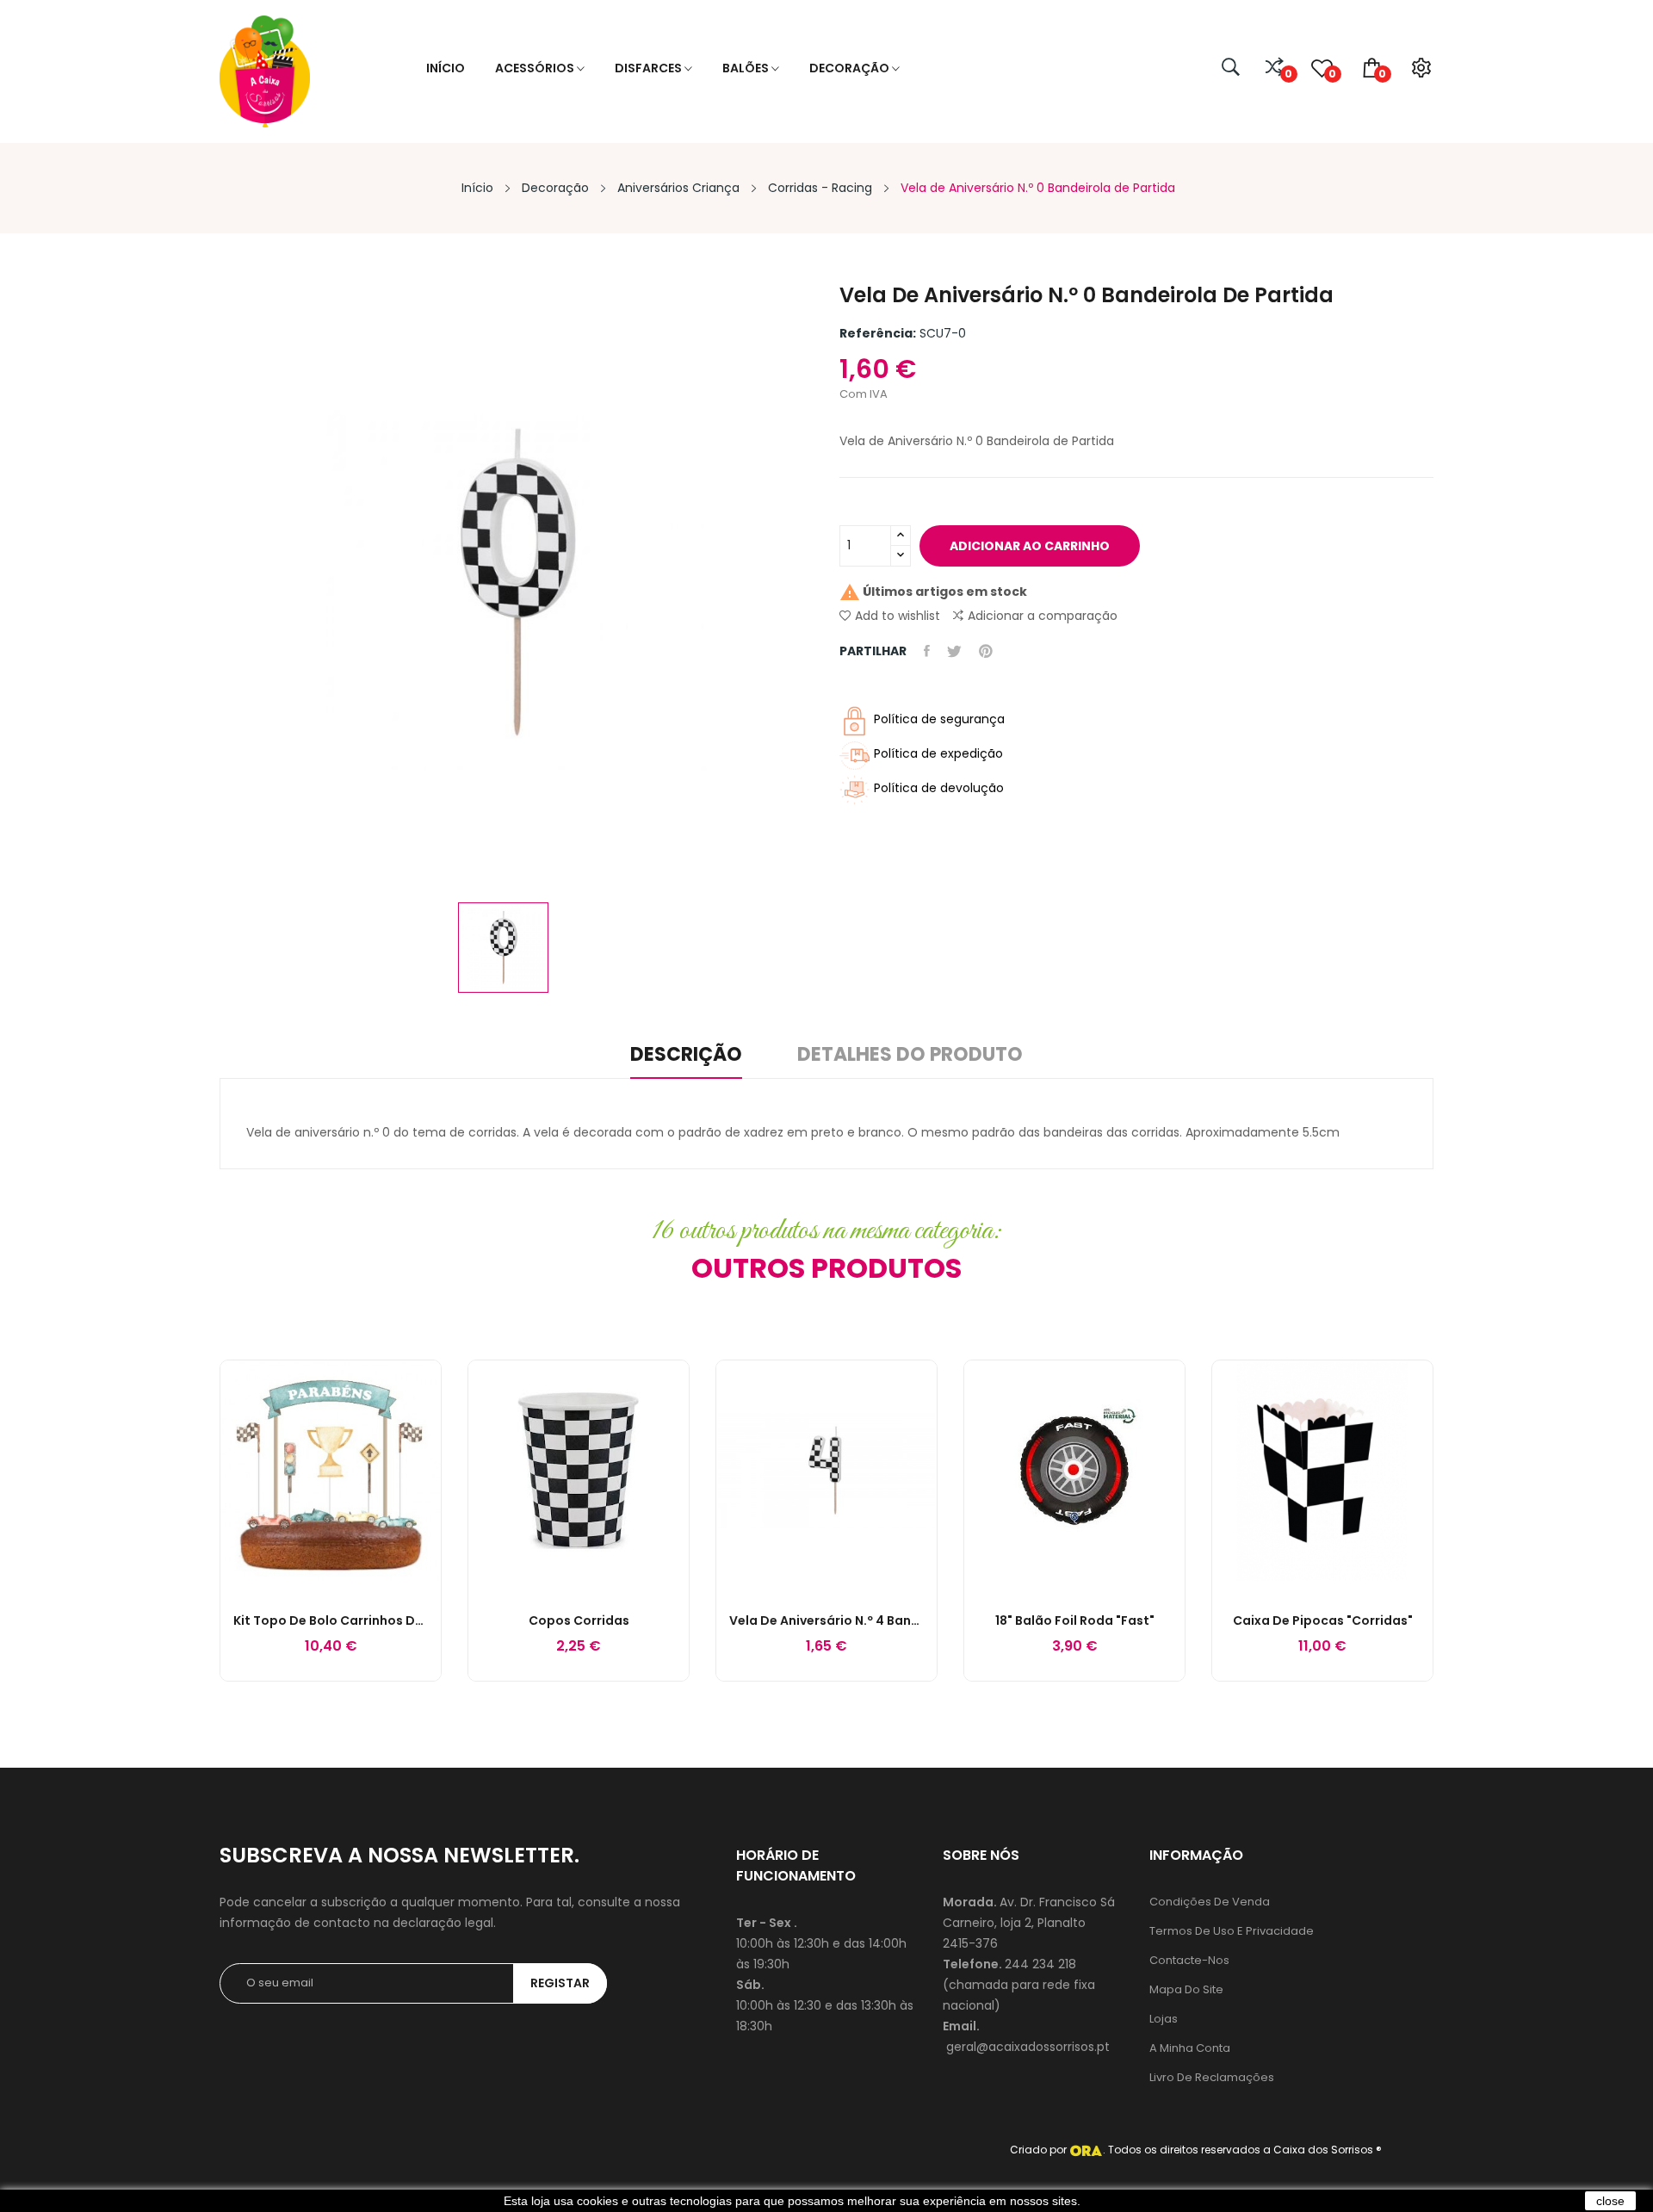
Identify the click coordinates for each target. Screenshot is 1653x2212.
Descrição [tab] (686, 1056)
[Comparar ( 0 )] (1275, 68)
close (1610, 2201)
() (1331, 74)
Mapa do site (1186, 1989)
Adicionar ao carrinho (1030, 546)
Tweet (954, 651)
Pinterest (986, 651)
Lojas (1164, 2019)
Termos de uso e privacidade (1232, 1931)
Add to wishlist (898, 616)
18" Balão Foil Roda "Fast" (1075, 1620)
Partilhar (927, 651)
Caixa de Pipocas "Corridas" (1323, 1620)
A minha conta (1190, 2048)
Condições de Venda (1210, 1902)
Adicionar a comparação (1043, 616)
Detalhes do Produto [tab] (910, 1056)
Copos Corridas (579, 1620)
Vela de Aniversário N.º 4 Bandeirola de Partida (826, 1620)
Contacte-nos (1189, 1960)
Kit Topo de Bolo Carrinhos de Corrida (331, 1620)
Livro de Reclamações (1212, 2077)
